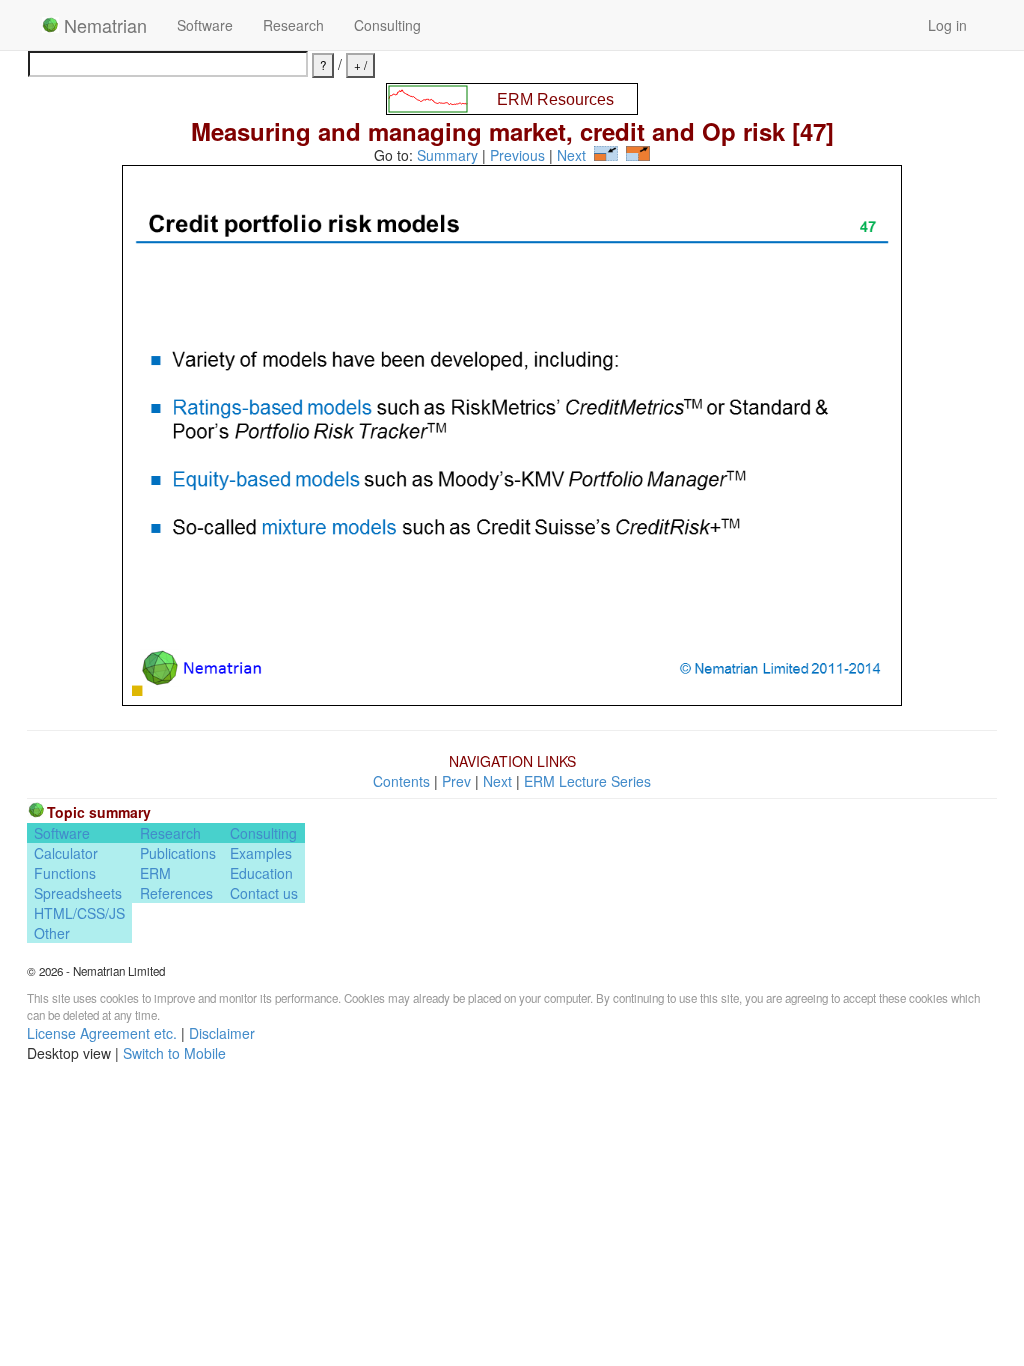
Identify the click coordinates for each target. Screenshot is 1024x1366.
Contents (401, 781)
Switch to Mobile (174, 1053)
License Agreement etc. (102, 1033)
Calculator (66, 853)
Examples (261, 853)
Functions (65, 873)
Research (293, 25)
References (176, 893)
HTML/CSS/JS (79, 913)
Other (52, 933)
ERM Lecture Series (587, 781)
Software (205, 25)
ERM (155, 873)
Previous (517, 155)
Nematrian (103, 25)
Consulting (387, 25)
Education (261, 873)
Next (571, 155)
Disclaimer (222, 1033)
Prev (456, 781)
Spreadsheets (78, 893)
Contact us (264, 893)
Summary (447, 155)
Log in (947, 25)
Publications (178, 853)
